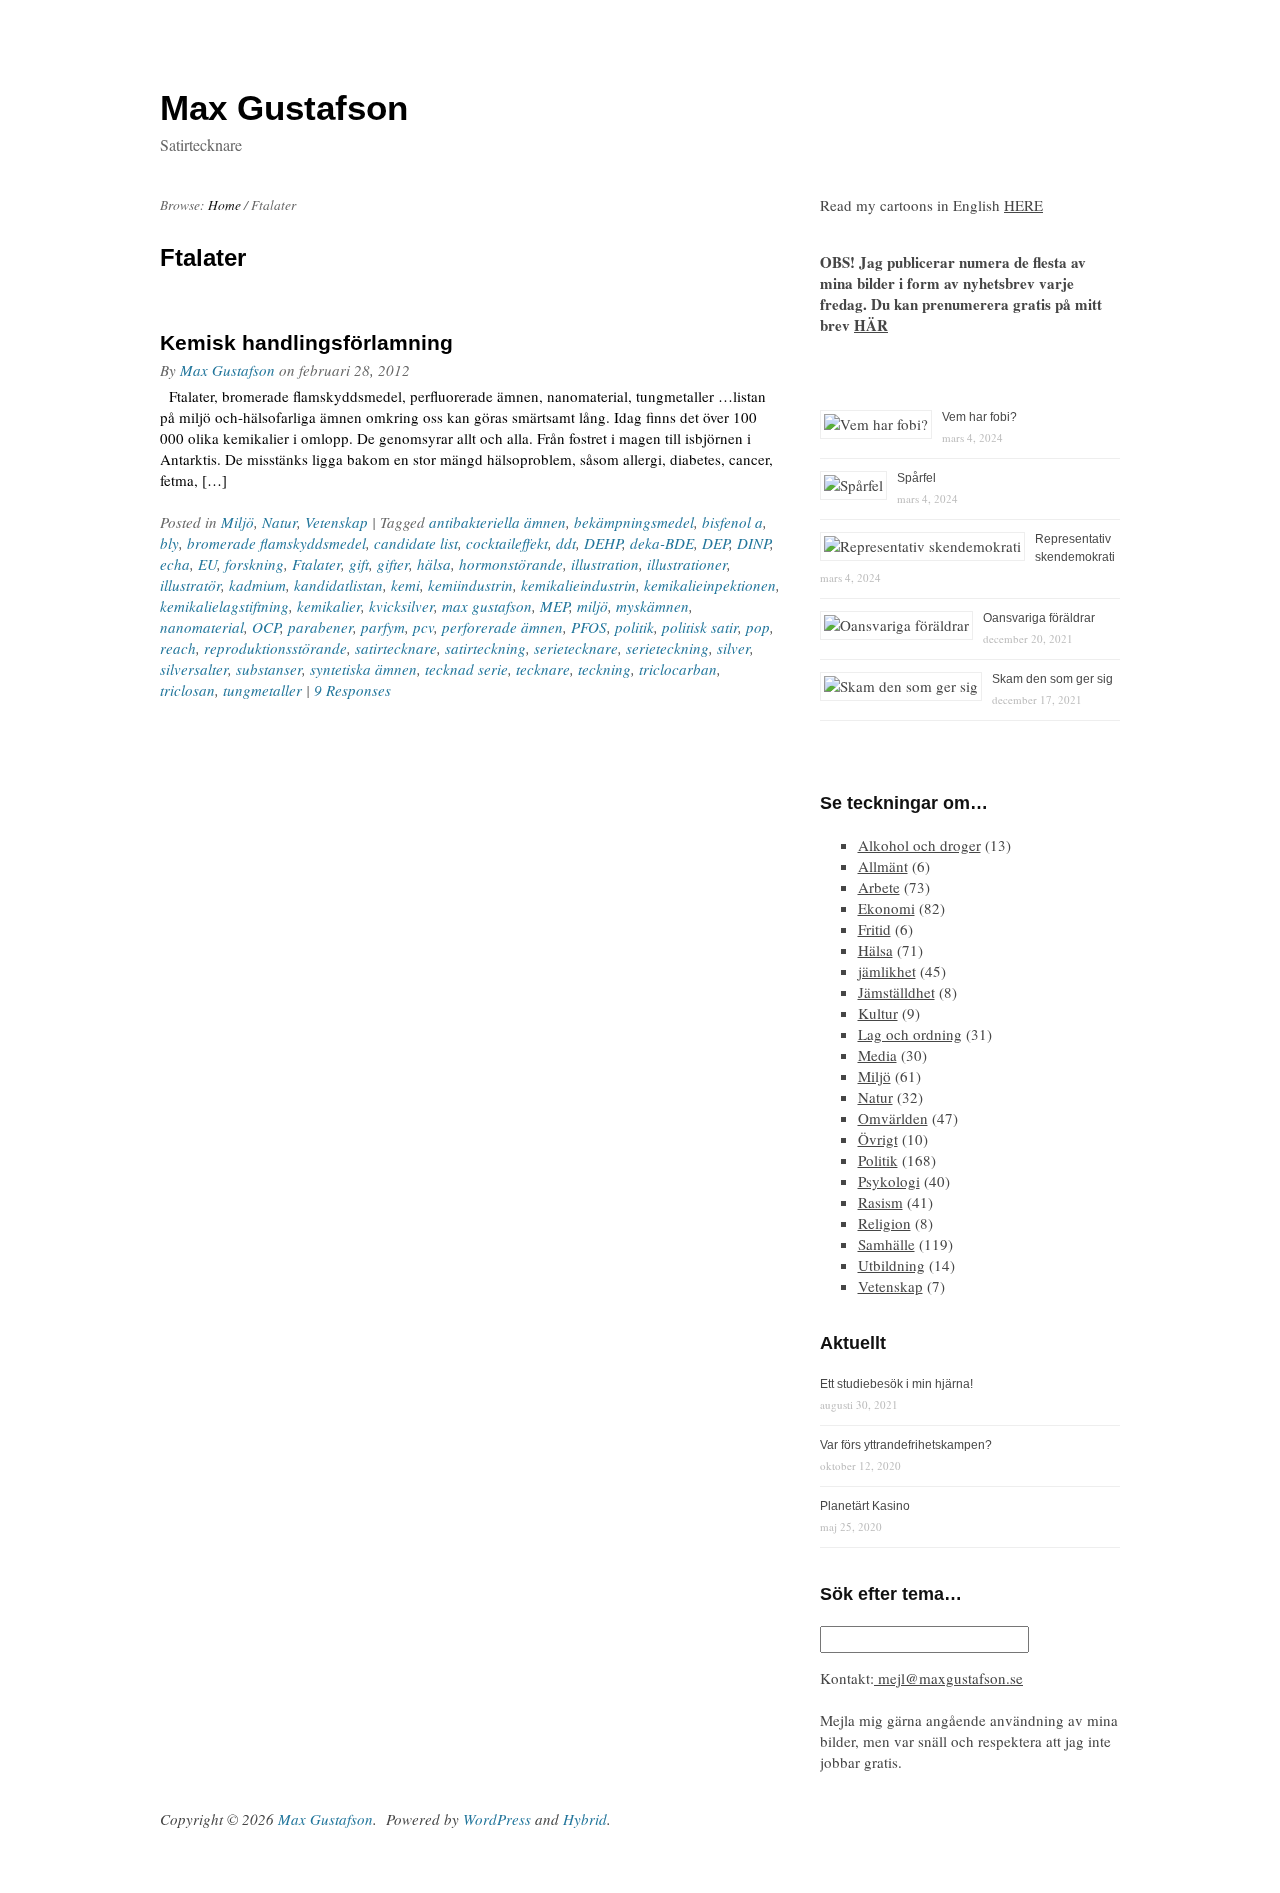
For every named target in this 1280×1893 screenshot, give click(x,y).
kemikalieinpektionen (710, 585)
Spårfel (916, 478)
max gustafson (487, 606)
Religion (884, 1223)
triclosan (187, 690)
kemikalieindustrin (578, 585)
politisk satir (700, 627)
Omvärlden (893, 1118)
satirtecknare (396, 648)
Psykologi (889, 1181)
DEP (715, 543)
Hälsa (875, 950)
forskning (254, 564)
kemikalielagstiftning (224, 606)
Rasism (880, 1202)
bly (169, 543)
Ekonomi (886, 908)
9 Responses (352, 690)
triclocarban (678, 669)
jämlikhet (887, 971)
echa (175, 564)
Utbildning (891, 1265)
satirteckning (485, 648)
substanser (269, 669)
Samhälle (886, 1244)
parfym (383, 627)
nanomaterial (202, 627)
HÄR (871, 325)
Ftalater (316, 564)
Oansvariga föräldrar (1039, 618)
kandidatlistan (338, 585)
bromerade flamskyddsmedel (276, 543)
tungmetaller (262, 690)
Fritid (874, 929)
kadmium (257, 585)
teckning (604, 669)
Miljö (237, 522)
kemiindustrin (470, 585)
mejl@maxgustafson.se (948, 1678)
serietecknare (576, 648)
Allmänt (883, 866)
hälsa (434, 564)
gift (359, 564)
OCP (266, 627)
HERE (1023, 205)
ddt (566, 543)
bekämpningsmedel (634, 522)
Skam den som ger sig (1052, 679)
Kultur (878, 1013)
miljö (592, 606)
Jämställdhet (896, 992)
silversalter (194, 669)
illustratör (190, 585)
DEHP (603, 543)
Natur (279, 522)
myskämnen (652, 606)
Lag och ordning (910, 1034)
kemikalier (329, 606)
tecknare (543, 669)
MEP (554, 606)
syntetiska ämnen (363, 669)
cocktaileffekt (507, 543)
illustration (605, 564)
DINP (753, 543)
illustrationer (687, 564)
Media (877, 1055)
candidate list (416, 543)
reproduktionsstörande (275, 648)
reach (178, 648)
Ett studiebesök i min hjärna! (896, 1384)
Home (224, 205)
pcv (423, 627)
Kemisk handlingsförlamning (306, 342)
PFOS (589, 627)
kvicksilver (401, 606)
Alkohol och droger (919, 845)
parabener (320, 627)
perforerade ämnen (502, 627)
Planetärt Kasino (865, 1506)
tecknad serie (466, 669)
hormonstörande (511, 564)
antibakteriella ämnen (497, 522)
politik (634, 627)
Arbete (879, 887)
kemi (405, 585)
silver (733, 648)
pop (758, 627)
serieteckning (667, 648)
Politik (878, 1160)
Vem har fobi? (979, 417)
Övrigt (878, 1139)
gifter (393, 564)
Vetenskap (336, 522)
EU (207, 564)
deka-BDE (662, 543)
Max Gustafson (227, 370)
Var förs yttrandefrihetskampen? (906, 1445)
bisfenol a (732, 522)
